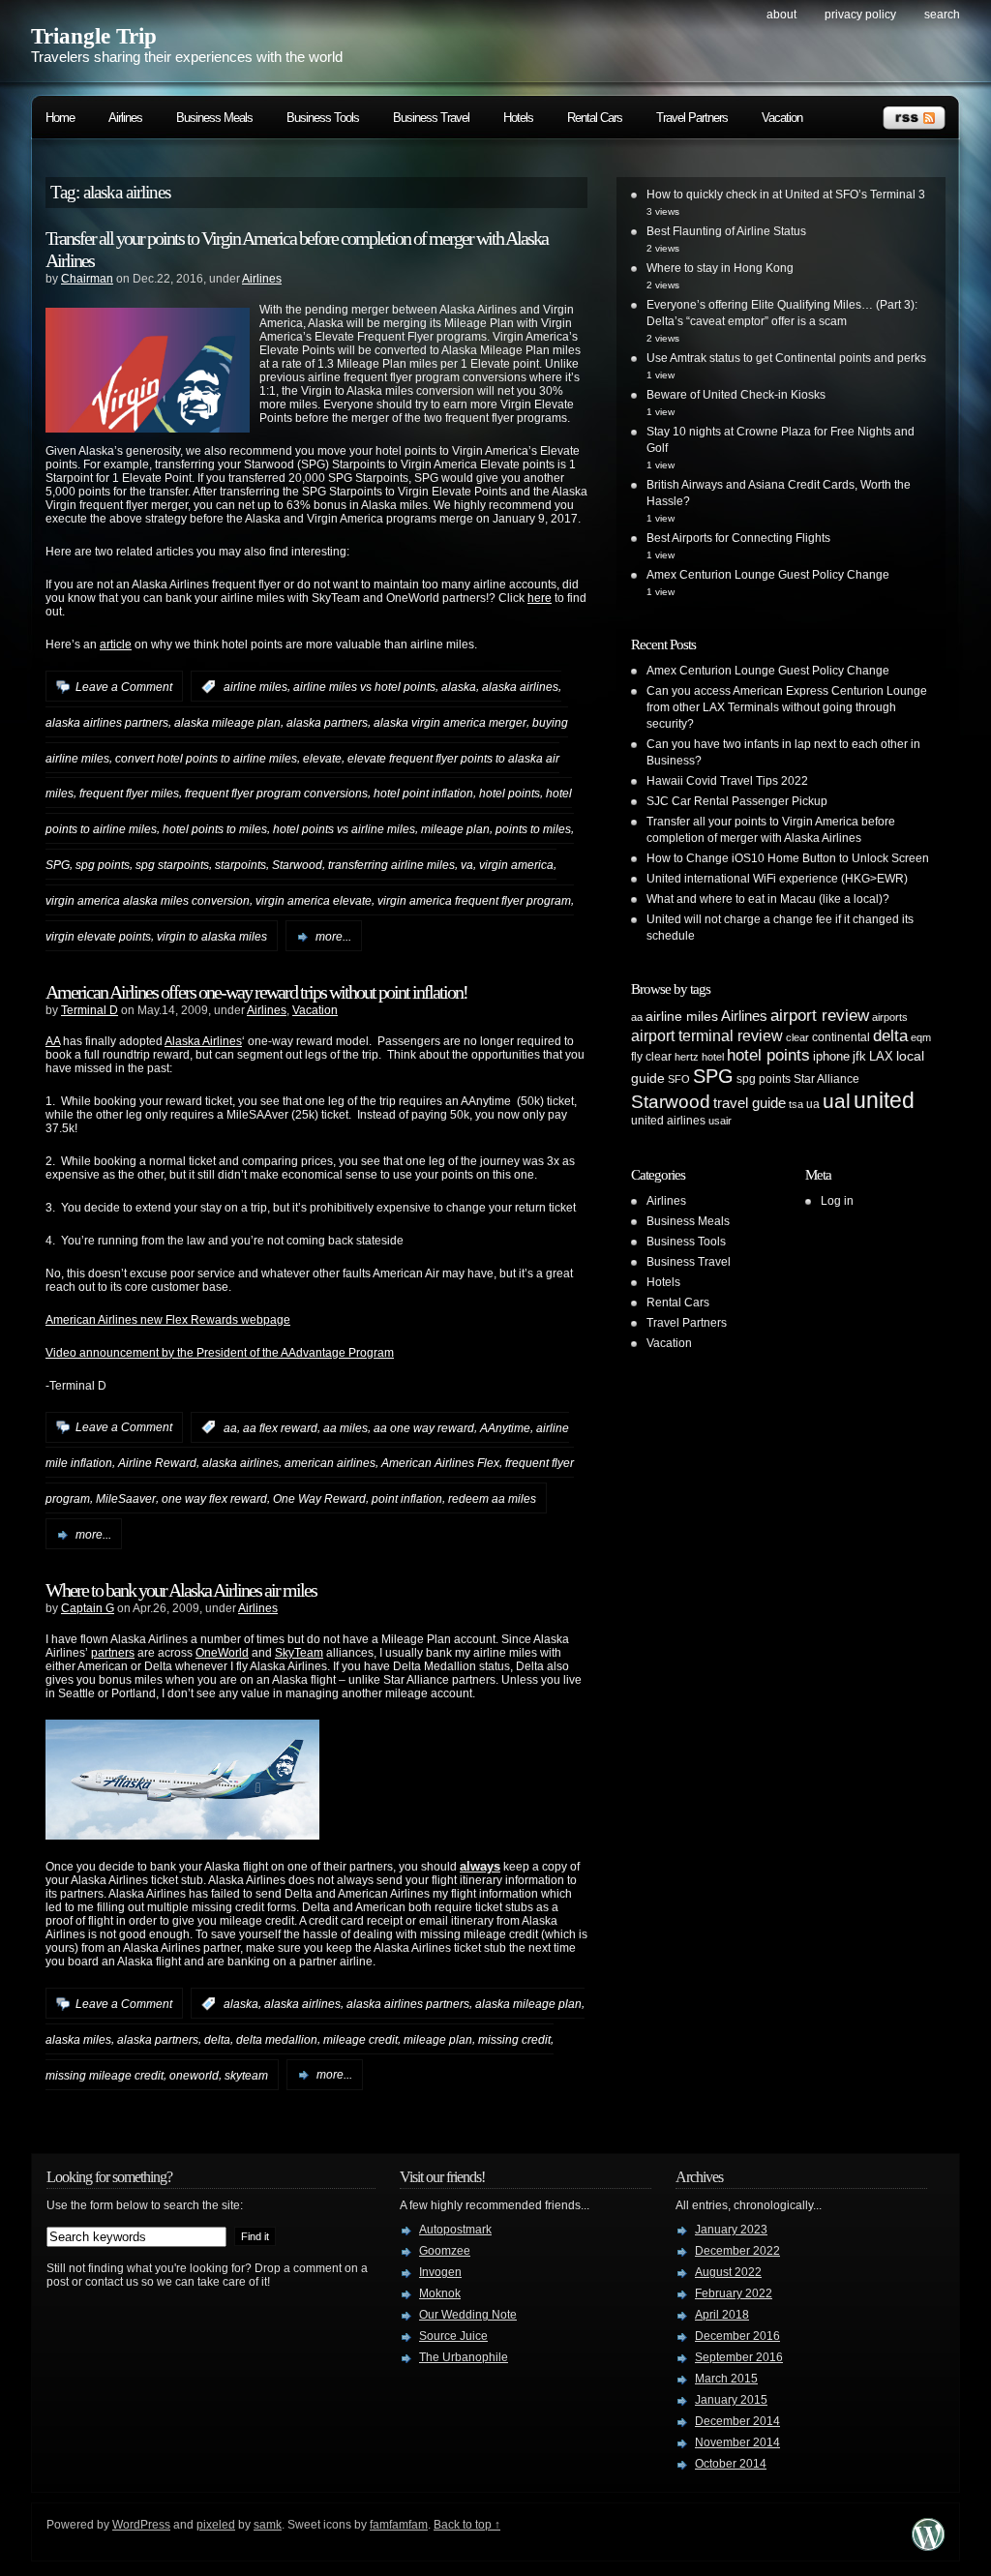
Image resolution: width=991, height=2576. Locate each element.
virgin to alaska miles (212, 937)
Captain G (88, 1608)
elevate (322, 758)
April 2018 (722, 2315)
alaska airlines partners (107, 723)
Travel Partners (692, 118)
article (116, 644)
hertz (687, 1057)
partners (113, 1653)
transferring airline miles (391, 865)
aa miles (345, 1427)
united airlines (668, 1121)
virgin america (516, 865)
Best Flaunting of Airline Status (726, 231)
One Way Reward (319, 1499)
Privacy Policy (860, 15)
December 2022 (737, 2251)
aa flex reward (280, 1427)
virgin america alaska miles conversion (148, 901)
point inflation (407, 1499)
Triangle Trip (94, 36)
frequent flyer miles (129, 794)
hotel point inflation (423, 794)
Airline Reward (157, 1463)
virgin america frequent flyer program (474, 901)
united (884, 1100)
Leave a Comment (124, 687)
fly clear (651, 1057)
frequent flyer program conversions (276, 794)
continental (841, 1037)
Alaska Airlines (203, 1041)
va (467, 865)
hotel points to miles (215, 829)
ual (837, 1101)
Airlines (125, 118)
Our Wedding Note (468, 2315)
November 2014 (737, 2442)
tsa (796, 1104)
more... (333, 937)
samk (268, 2525)
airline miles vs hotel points (364, 687)
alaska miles (78, 2040)
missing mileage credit (105, 2075)
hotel (713, 1057)
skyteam (246, 2075)
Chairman (87, 279)
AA (53, 1041)
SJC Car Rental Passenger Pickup (737, 801)
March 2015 (726, 2379)
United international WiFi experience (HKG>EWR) (777, 879)
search (942, 15)
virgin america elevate (314, 901)
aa (230, 1427)
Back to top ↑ (467, 2525)
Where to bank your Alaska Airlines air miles (181, 1590)
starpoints (240, 865)
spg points (103, 865)
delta (217, 2040)
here (540, 598)
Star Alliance (826, 1079)
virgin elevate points (98, 937)
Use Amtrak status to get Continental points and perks (786, 358)
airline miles (255, 687)
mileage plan (455, 829)
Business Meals (214, 118)
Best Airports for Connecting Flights (738, 538)
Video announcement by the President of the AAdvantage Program (220, 1353)
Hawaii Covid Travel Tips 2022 (727, 781)
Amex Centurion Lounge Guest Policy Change (768, 575)
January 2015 (731, 2400)
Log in (837, 1201)
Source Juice (453, 2336)
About (781, 15)
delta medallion (277, 2040)
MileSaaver (126, 1499)
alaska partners (327, 723)
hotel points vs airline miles (344, 829)
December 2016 (737, 2336)
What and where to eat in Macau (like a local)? (768, 899)
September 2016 (739, 2357)
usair (720, 1121)
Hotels (518, 118)
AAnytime (505, 1427)
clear (797, 1037)
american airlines (330, 1463)
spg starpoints (172, 865)
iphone (831, 1056)
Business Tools (323, 118)
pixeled (216, 2525)
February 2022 (734, 2293)
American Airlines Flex (440, 1463)
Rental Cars (595, 118)
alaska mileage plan (227, 723)
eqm (921, 1037)
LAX (881, 1056)
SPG (58, 865)
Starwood (297, 865)
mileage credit (360, 2040)
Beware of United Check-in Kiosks (736, 395)
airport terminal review (707, 1035)
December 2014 (737, 2421)
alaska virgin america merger (450, 723)
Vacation (782, 118)
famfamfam (399, 2525)
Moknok (440, 2293)
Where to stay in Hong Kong (720, 268)
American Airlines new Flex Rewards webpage (168, 1320)
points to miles (533, 829)
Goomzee (445, 2251)
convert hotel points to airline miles (206, 758)
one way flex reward (214, 1499)
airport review (820, 1015)
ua (813, 1104)
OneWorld (222, 1653)
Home (60, 118)
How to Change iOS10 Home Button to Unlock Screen (788, 858)
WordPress (141, 2525)
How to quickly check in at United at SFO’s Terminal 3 (786, 195)
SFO (679, 1079)
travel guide (750, 1103)
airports (890, 1017)
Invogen (440, 2272)
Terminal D (90, 1010)
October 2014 (731, 2464)
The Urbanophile (464, 2357)
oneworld (194, 2075)
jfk (859, 1056)
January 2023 (731, 2230)
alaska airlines (520, 687)
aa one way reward (424, 1427)
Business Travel (431, 118)
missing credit (514, 2040)
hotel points (510, 794)
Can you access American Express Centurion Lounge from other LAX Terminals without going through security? (787, 707)
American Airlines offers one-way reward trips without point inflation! (256, 992)
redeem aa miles (492, 1499)
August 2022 (728, 2272)
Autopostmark (455, 2230)
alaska (459, 687)
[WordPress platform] (928, 2546)
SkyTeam (299, 1653)
